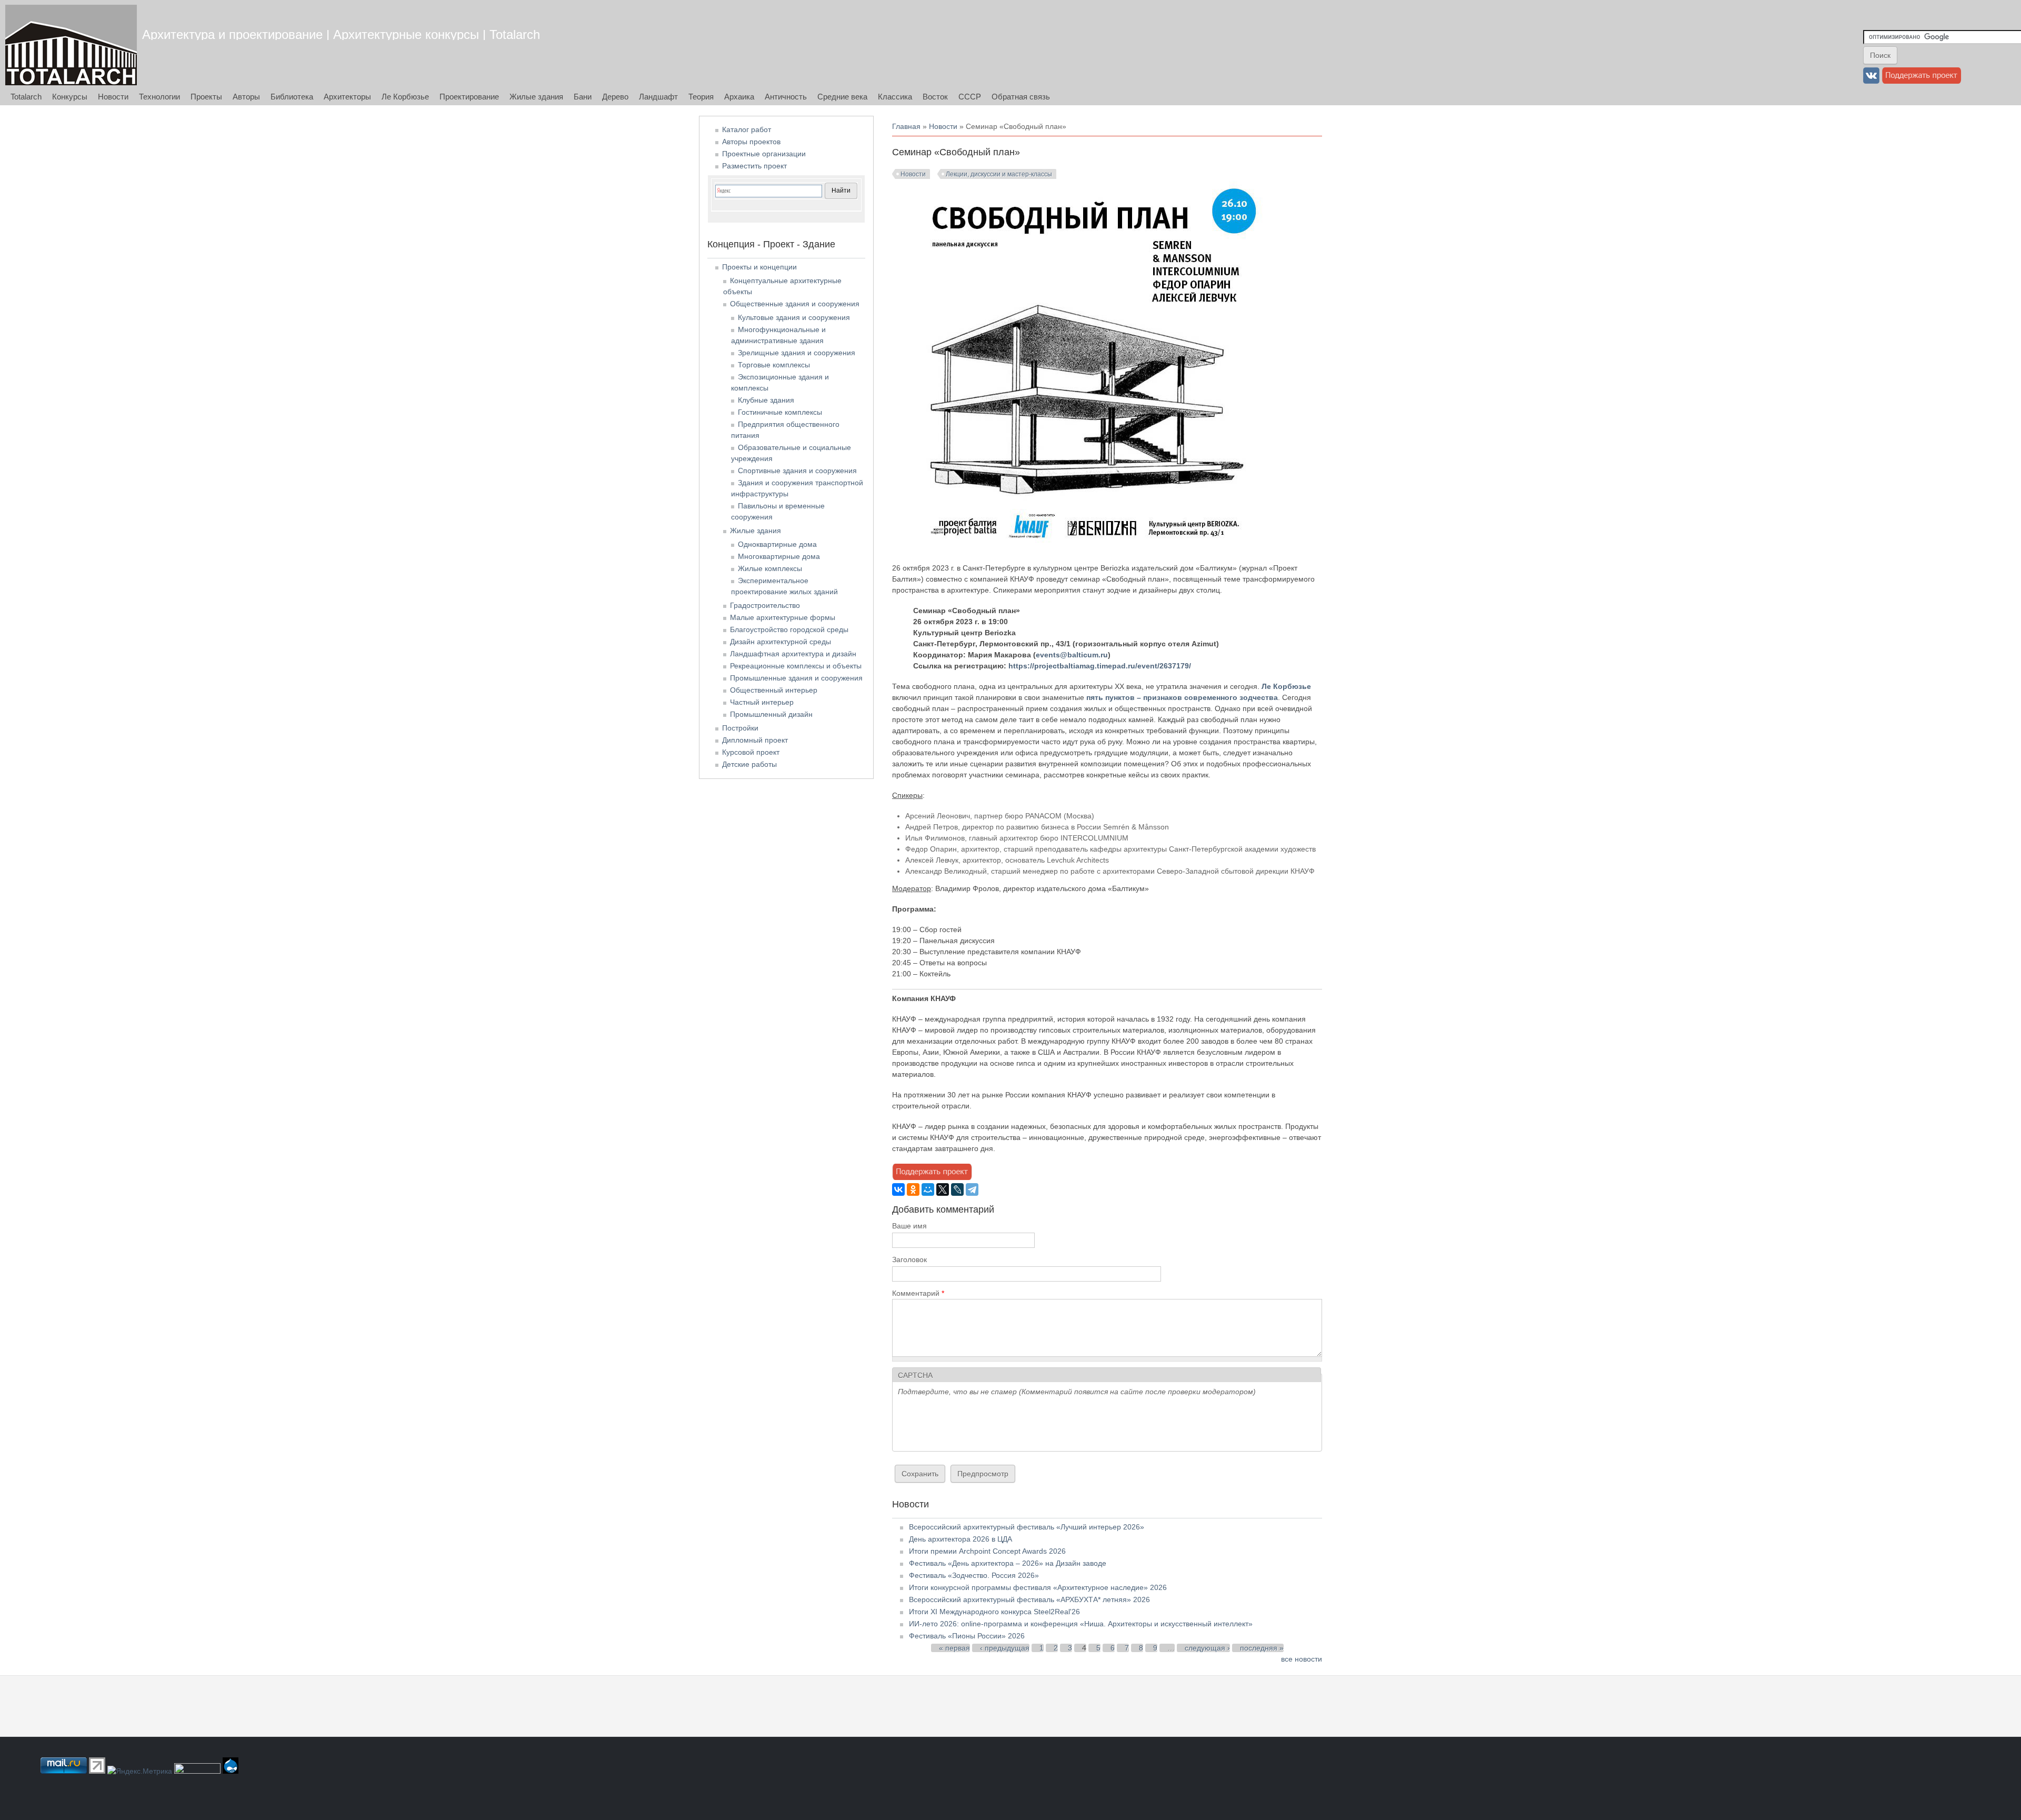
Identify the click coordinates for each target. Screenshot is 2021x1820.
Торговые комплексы (774, 365)
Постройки (740, 728)
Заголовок (909, 1259)
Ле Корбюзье (405, 97)
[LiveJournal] (957, 1189)
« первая (954, 1648)
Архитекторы (347, 97)
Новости (113, 97)
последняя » (1262, 1648)
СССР (970, 97)
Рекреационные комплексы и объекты (796, 666)
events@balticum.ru (1072, 655)
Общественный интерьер (774, 690)
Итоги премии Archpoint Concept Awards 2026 (987, 1551)
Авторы (246, 97)
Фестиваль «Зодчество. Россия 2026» (974, 1575)
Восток (935, 97)
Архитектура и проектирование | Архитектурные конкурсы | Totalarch (341, 34)
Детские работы (749, 764)
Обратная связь (1021, 97)
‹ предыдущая (1005, 1648)
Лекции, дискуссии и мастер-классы (999, 174)
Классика (895, 97)
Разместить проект (754, 166)
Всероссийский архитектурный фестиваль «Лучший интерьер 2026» (1027, 1527)
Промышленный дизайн (771, 714)
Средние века (842, 97)
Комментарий (918, 1293)
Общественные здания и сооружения (795, 304)
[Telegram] (972, 1189)
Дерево (615, 97)
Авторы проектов (751, 142)
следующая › (1207, 1648)
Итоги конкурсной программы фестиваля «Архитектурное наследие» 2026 (1038, 1587)
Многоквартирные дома (779, 556)
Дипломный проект (755, 740)
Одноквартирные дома (777, 544)
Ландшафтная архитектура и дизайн (793, 654)
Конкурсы (70, 97)
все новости (1302, 1659)
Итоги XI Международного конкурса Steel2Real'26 (994, 1612)
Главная (906, 126)
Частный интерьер (762, 702)
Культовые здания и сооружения (794, 317)
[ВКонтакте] (898, 1189)
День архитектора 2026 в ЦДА (961, 1539)
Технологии (159, 97)
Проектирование (469, 97)
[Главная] (71, 45)
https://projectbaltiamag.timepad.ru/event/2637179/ (1100, 666)
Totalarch (26, 97)
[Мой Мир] (928, 1189)
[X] (943, 1189)
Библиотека (292, 97)
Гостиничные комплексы (780, 412)
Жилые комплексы (770, 568)
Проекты (206, 97)
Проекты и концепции (759, 267)
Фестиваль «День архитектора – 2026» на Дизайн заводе (1008, 1563)
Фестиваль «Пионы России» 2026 (967, 1636)
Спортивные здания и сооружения (797, 471)
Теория (701, 97)
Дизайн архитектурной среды (781, 642)
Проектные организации (764, 154)
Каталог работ (747, 129)
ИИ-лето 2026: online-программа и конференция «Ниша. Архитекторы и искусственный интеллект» (1081, 1624)
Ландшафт (658, 97)
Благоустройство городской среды (789, 629)
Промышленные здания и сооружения (796, 678)
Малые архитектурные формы (783, 617)
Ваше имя (909, 1226)
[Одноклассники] (913, 1189)
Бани (583, 97)
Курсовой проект (751, 752)
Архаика (739, 97)
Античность (786, 97)
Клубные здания (766, 400)
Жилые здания (536, 97)
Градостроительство (765, 605)
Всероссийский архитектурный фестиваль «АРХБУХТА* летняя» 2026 (1029, 1599)
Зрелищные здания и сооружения (797, 353)
